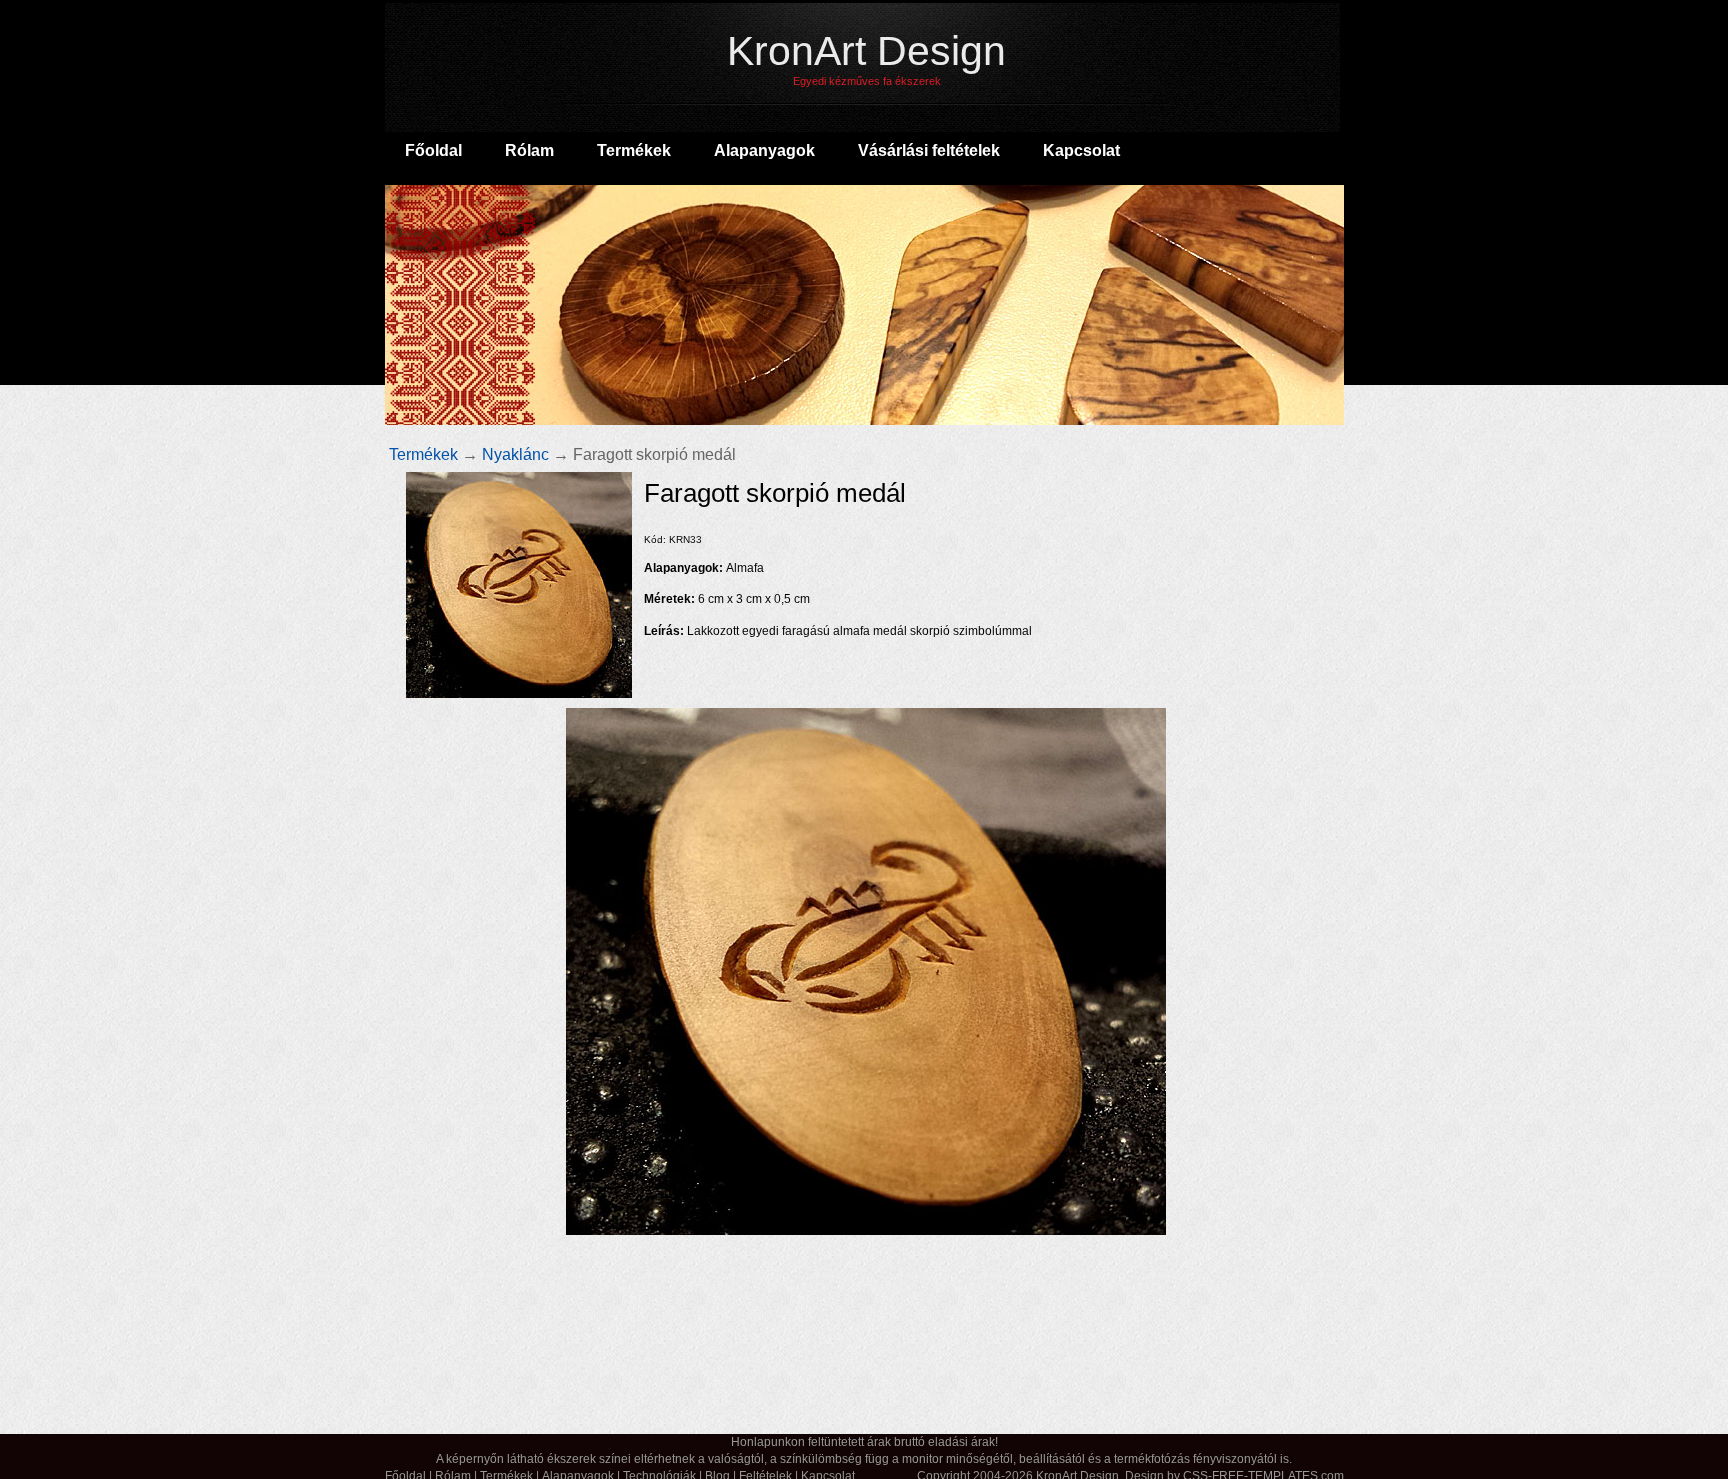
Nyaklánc (515, 454)
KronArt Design (866, 57)
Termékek (423, 454)
